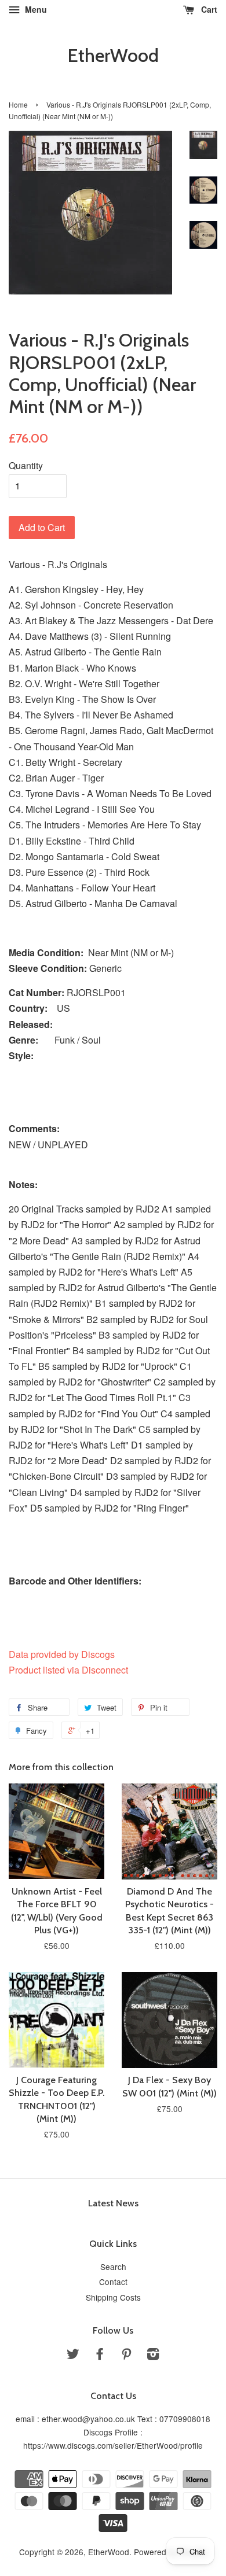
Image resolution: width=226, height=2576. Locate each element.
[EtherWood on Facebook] (100, 2356)
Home (18, 104)
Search (113, 2267)
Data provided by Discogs (62, 1654)
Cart (208, 9)
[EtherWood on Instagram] (153, 2356)
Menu (35, 9)
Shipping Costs (113, 2297)
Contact (113, 2282)
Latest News (113, 2203)
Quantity (26, 465)
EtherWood (113, 56)
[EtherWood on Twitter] (73, 2356)
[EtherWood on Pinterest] (126, 2356)
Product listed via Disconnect (68, 1670)
